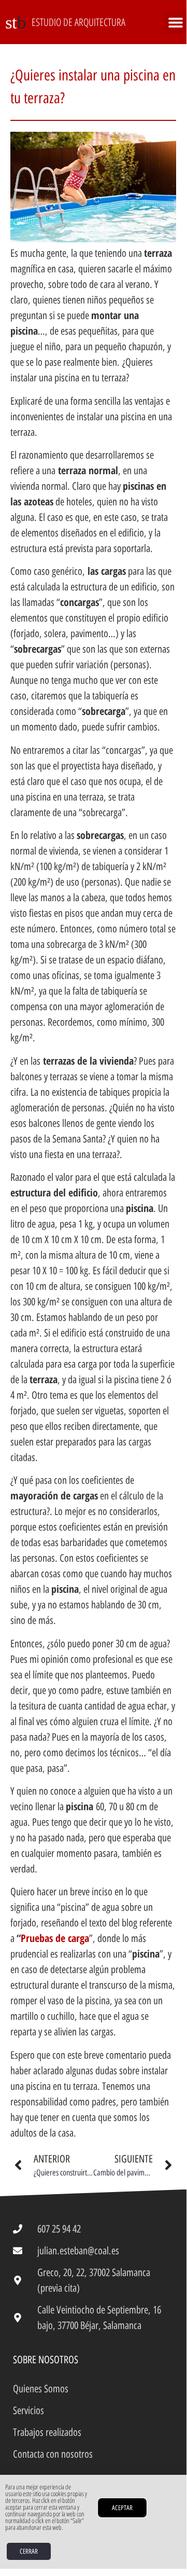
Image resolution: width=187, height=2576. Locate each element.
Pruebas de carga (55, 1938)
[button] (175, 22)
